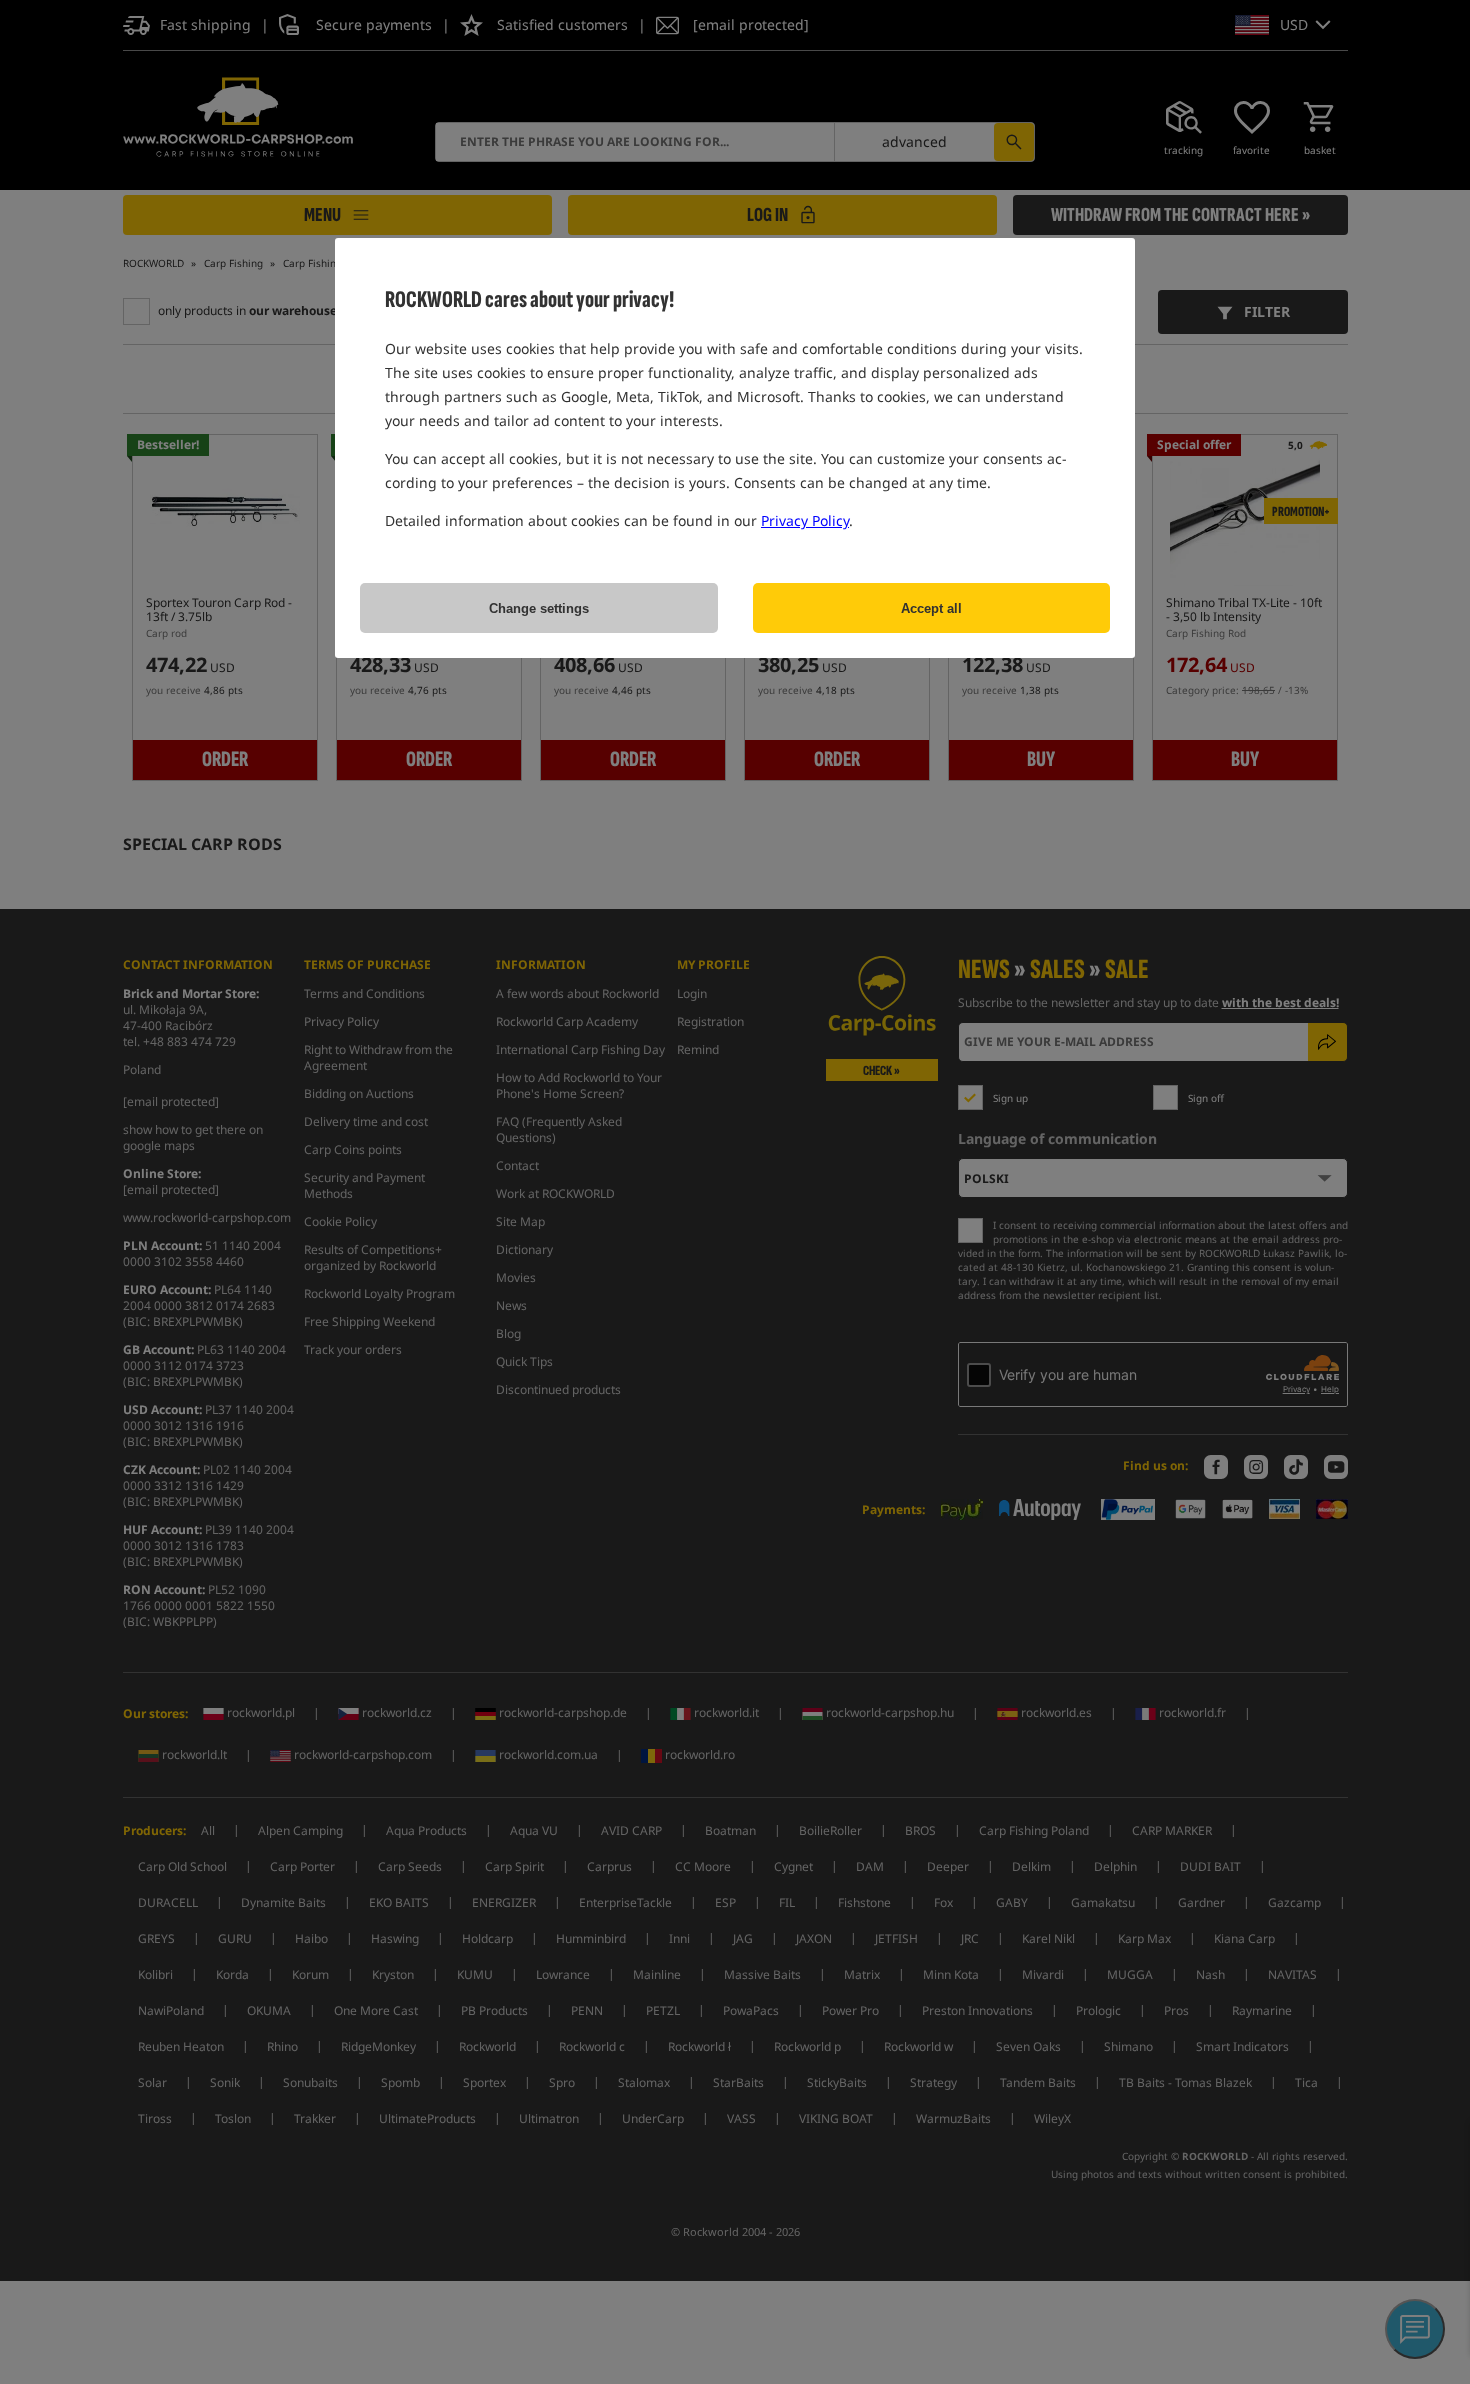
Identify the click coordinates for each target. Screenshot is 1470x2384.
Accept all (931, 608)
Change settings (539, 608)
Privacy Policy (805, 520)
